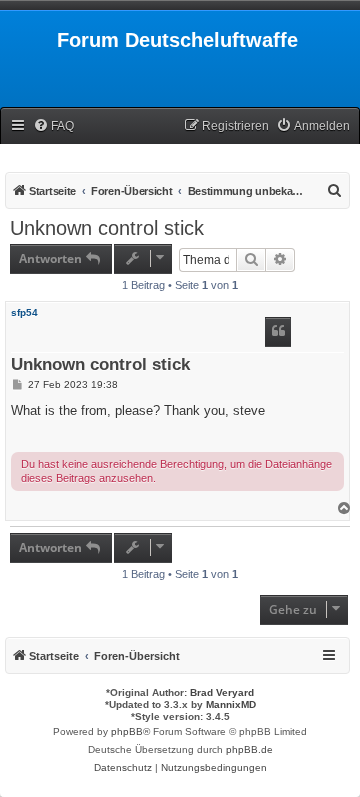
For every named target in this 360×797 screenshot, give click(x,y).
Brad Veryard (222, 692)
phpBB (127, 731)
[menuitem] (53, 126)
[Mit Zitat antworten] (278, 332)
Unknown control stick (107, 228)
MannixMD (231, 704)
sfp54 (24, 312)
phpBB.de (249, 749)
